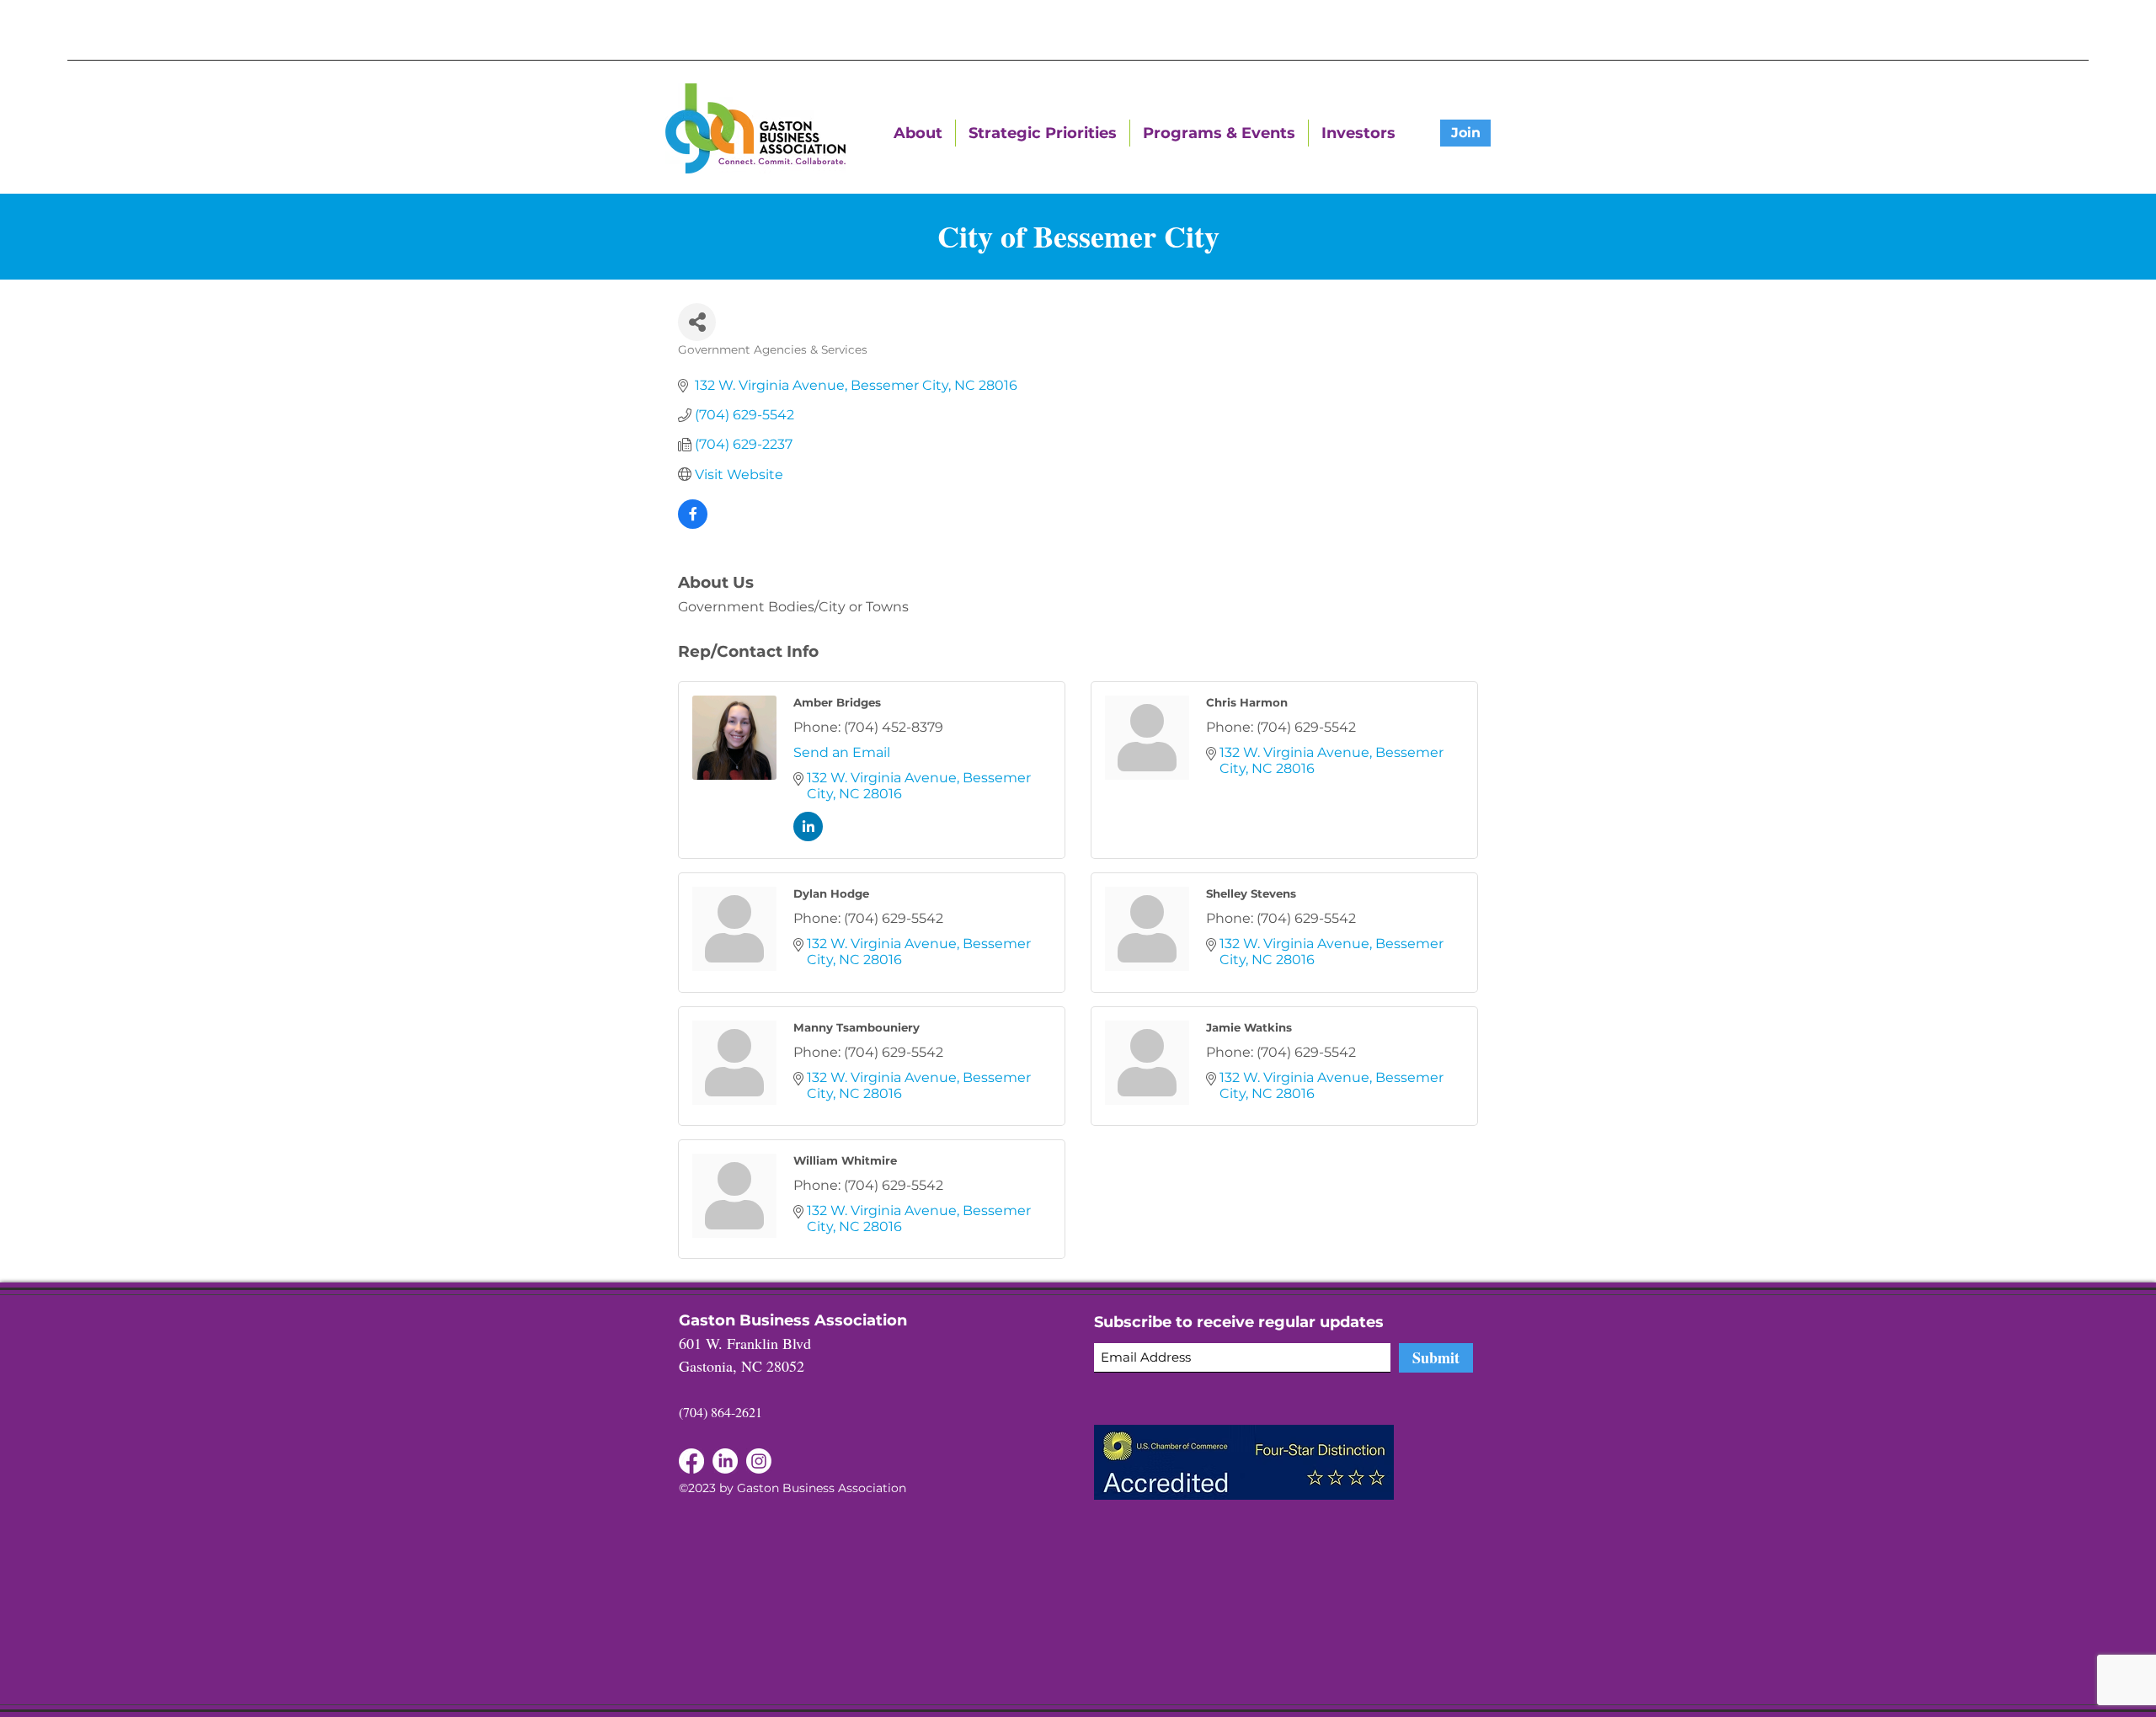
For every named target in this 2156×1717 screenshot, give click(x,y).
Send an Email (842, 752)
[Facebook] (725, 1461)
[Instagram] (759, 1461)
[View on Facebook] (693, 524)
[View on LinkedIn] (808, 837)
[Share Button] (697, 322)
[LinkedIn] (691, 1461)
